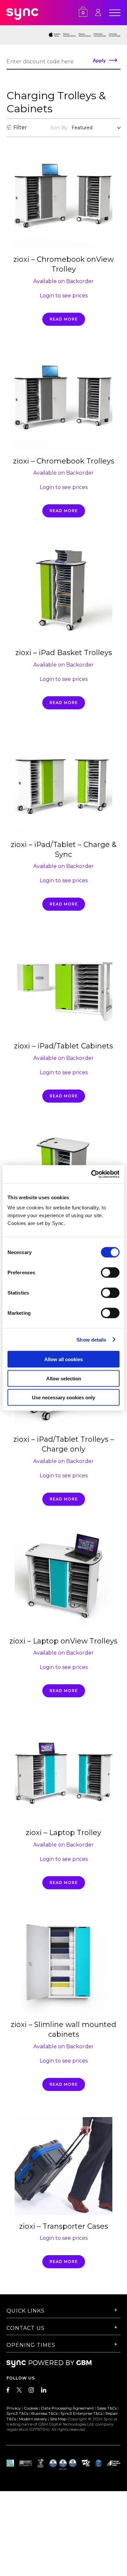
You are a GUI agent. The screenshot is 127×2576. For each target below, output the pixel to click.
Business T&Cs (44, 2413)
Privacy (14, 2408)
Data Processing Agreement (68, 2408)
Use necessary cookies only (63, 1398)
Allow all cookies (63, 1359)
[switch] (110, 1273)
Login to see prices (64, 296)
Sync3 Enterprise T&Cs (82, 2413)
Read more (64, 319)
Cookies (31, 2408)
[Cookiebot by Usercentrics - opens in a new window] (91, 1174)
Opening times (31, 2345)
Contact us (26, 2328)
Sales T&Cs (107, 2408)
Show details (91, 1339)
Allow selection (64, 1378)
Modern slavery (33, 2419)
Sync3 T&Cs (17, 2413)
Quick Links (26, 2311)
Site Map (58, 2419)
